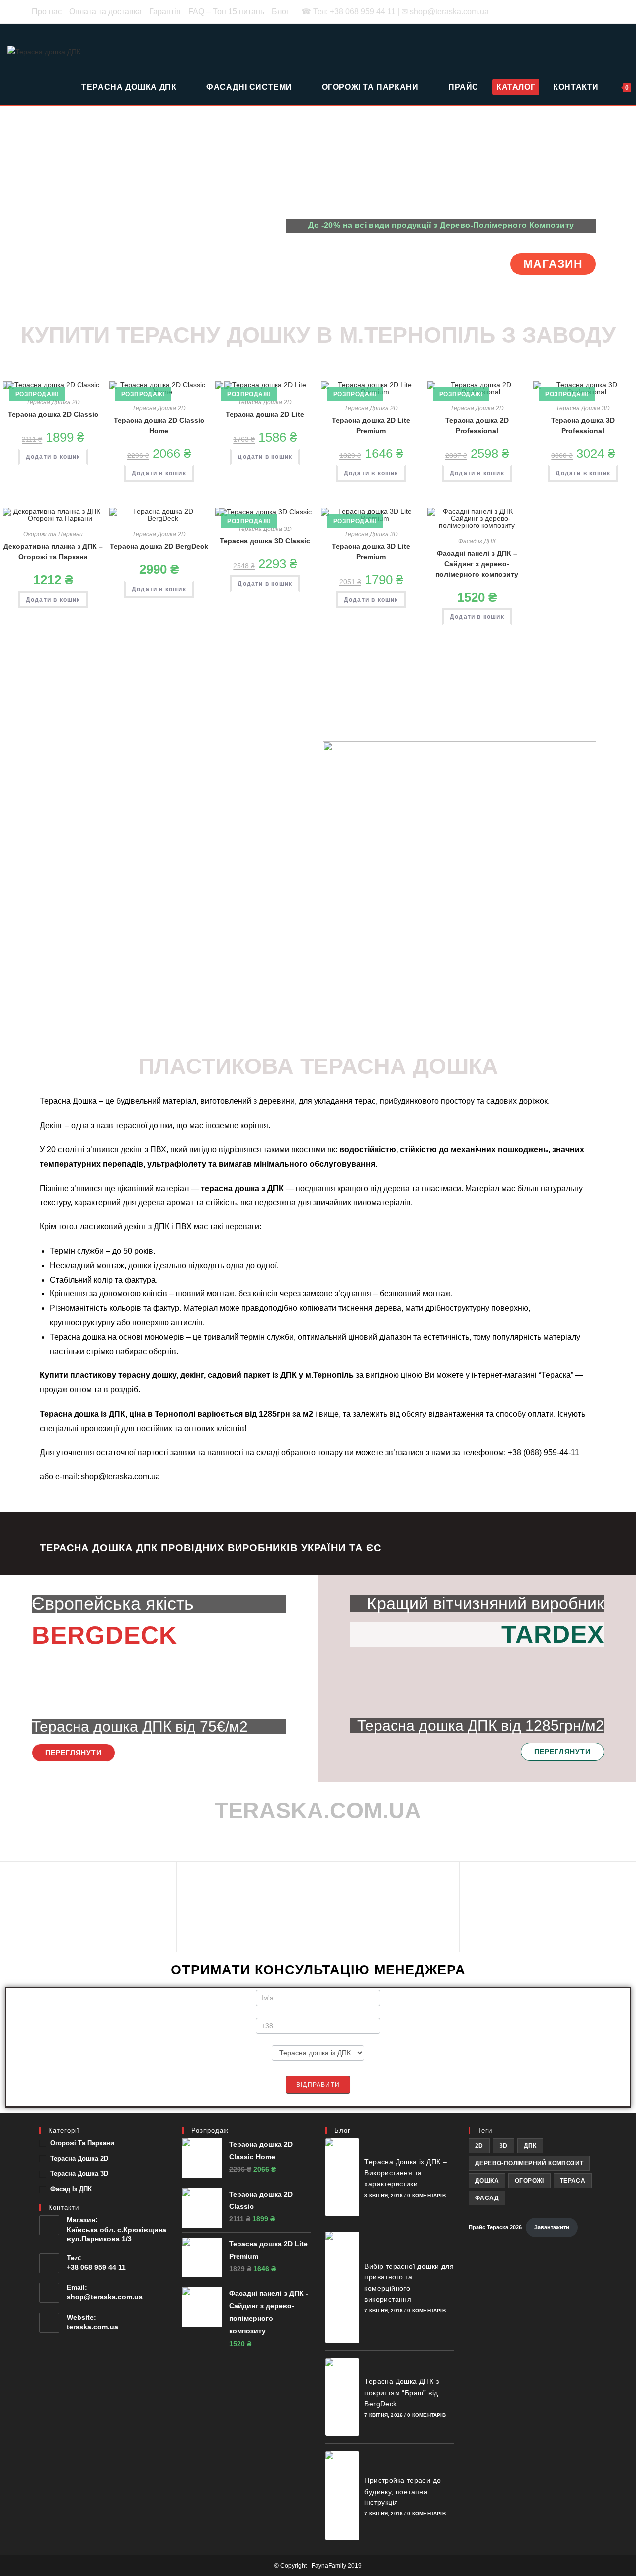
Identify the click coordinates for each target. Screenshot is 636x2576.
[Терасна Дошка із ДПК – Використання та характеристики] (342, 2177)
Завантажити (552, 2227)
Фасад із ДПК (477, 541)
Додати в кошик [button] (53, 457)
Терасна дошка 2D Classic (53, 414)
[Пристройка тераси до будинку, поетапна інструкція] (342, 2496)
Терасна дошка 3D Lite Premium (371, 552)
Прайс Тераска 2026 (495, 2227)
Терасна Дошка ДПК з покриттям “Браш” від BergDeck (401, 2392)
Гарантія (165, 12)
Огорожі (529, 2181)
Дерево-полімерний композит (529, 2163)
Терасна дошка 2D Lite (265, 414)
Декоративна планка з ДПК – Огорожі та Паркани (53, 552)
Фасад (487, 2198)
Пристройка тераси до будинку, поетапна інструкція (402, 2491)
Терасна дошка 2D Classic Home (159, 425)
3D (504, 2146)
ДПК (530, 2146)
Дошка (487, 2181)
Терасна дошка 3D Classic (265, 541)
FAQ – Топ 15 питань (226, 12)
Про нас (47, 12)
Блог (280, 12)
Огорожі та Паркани (53, 534)
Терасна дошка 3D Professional (583, 425)
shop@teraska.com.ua (105, 2297)
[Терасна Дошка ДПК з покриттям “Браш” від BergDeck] (342, 2397)
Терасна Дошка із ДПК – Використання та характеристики (405, 2173)
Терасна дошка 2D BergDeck (159, 546)
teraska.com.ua (92, 2327)
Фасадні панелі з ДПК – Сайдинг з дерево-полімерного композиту (477, 564)
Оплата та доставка (105, 12)
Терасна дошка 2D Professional (477, 425)
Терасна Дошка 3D (583, 408)
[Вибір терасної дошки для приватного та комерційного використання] (342, 2287)
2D (479, 2146)
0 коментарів (426, 2195)
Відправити (318, 2085)
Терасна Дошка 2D (53, 402)
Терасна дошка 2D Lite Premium (371, 425)
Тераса (573, 2181)
